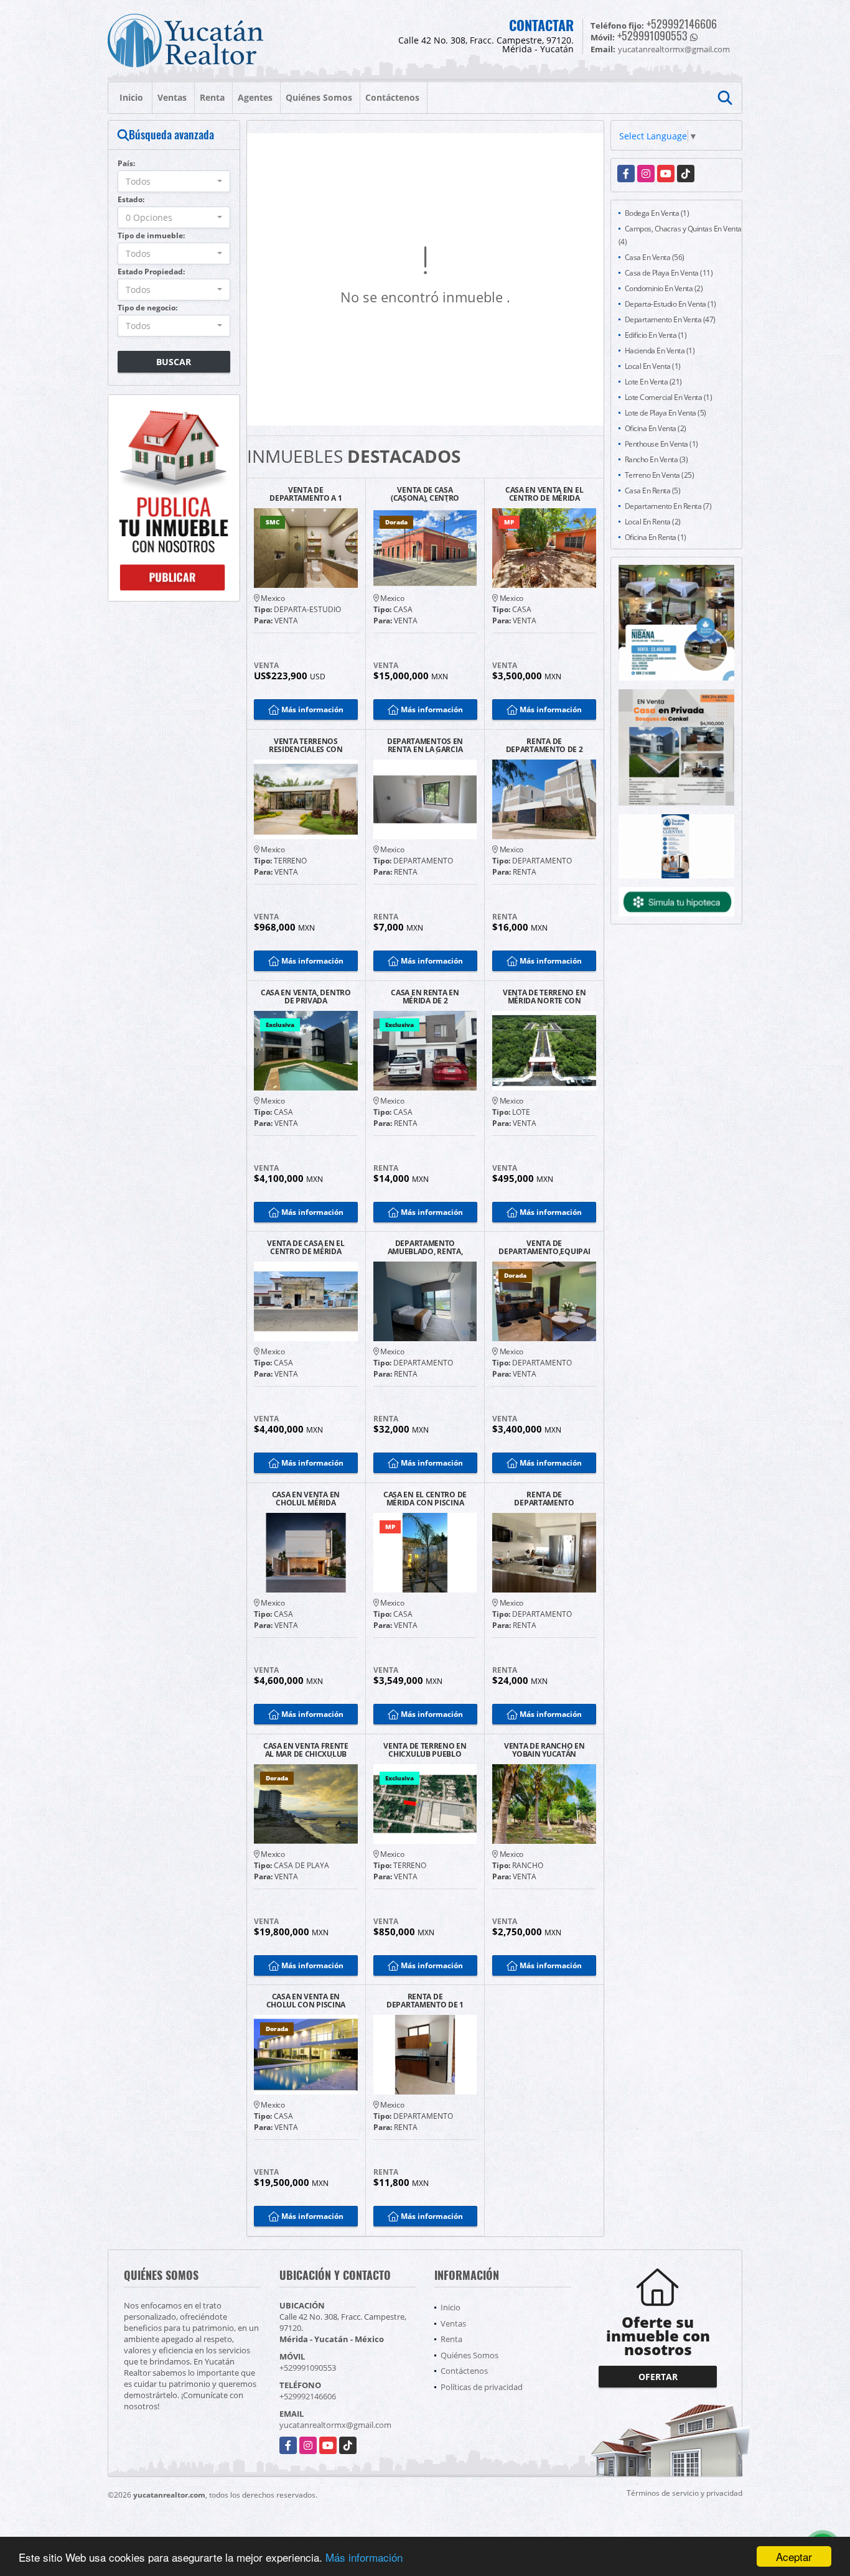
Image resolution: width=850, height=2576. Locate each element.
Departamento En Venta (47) (670, 319)
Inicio (131, 97)
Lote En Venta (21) (653, 382)
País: (126, 163)
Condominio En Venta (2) (664, 288)
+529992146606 (682, 24)
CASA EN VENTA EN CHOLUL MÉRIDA (306, 1499)
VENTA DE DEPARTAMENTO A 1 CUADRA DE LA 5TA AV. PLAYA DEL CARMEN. (306, 494)
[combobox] (174, 181)
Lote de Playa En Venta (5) (666, 413)
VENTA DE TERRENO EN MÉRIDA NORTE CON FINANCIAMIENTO (544, 997)
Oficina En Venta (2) (656, 428)
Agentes (255, 97)
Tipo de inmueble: (151, 235)
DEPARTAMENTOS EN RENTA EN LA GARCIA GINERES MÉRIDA (425, 745)
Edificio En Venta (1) (656, 335)
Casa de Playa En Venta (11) (669, 273)
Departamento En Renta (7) (668, 506)
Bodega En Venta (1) (657, 213)
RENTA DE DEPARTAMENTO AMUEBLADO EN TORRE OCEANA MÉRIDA (544, 1499)
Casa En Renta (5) (653, 491)
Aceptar (794, 2556)
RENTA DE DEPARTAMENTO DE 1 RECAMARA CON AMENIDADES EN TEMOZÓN (425, 2001)
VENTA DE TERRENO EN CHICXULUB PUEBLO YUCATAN (425, 1750)
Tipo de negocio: (147, 308)
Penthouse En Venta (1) (661, 444)
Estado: (131, 199)
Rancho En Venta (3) (656, 459)
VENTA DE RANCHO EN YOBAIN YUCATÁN (544, 1750)
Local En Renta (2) (653, 522)
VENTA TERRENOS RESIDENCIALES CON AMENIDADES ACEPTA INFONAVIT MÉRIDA (306, 745)
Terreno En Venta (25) (660, 475)
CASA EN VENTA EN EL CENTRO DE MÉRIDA (544, 494)
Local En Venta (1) (653, 366)
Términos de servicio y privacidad (684, 2493)
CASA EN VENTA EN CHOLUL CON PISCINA (306, 2001)
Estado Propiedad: (151, 272)
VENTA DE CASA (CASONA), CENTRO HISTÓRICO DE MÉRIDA (425, 494)
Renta (212, 97)
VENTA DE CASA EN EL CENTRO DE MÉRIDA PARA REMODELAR (306, 1247)
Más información (364, 2557)
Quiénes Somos (319, 97)
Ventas (172, 97)
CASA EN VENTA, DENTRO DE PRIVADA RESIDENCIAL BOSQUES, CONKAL (306, 997)
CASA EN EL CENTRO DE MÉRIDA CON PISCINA (425, 1499)
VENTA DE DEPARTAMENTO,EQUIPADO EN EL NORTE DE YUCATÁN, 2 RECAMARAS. (544, 1247)
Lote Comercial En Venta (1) (669, 397)
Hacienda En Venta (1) (660, 351)
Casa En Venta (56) (655, 257)
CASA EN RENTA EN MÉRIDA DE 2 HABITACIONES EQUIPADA (425, 997)
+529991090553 (652, 35)
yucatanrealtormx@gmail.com (335, 2425)
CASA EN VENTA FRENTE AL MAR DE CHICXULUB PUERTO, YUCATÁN (306, 1750)
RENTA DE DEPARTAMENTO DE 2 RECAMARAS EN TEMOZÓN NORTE (544, 745)
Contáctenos (392, 97)
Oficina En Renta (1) (656, 537)
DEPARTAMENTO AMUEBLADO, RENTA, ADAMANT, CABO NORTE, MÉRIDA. (425, 1247)
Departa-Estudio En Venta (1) (670, 304)
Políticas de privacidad (482, 2387)
